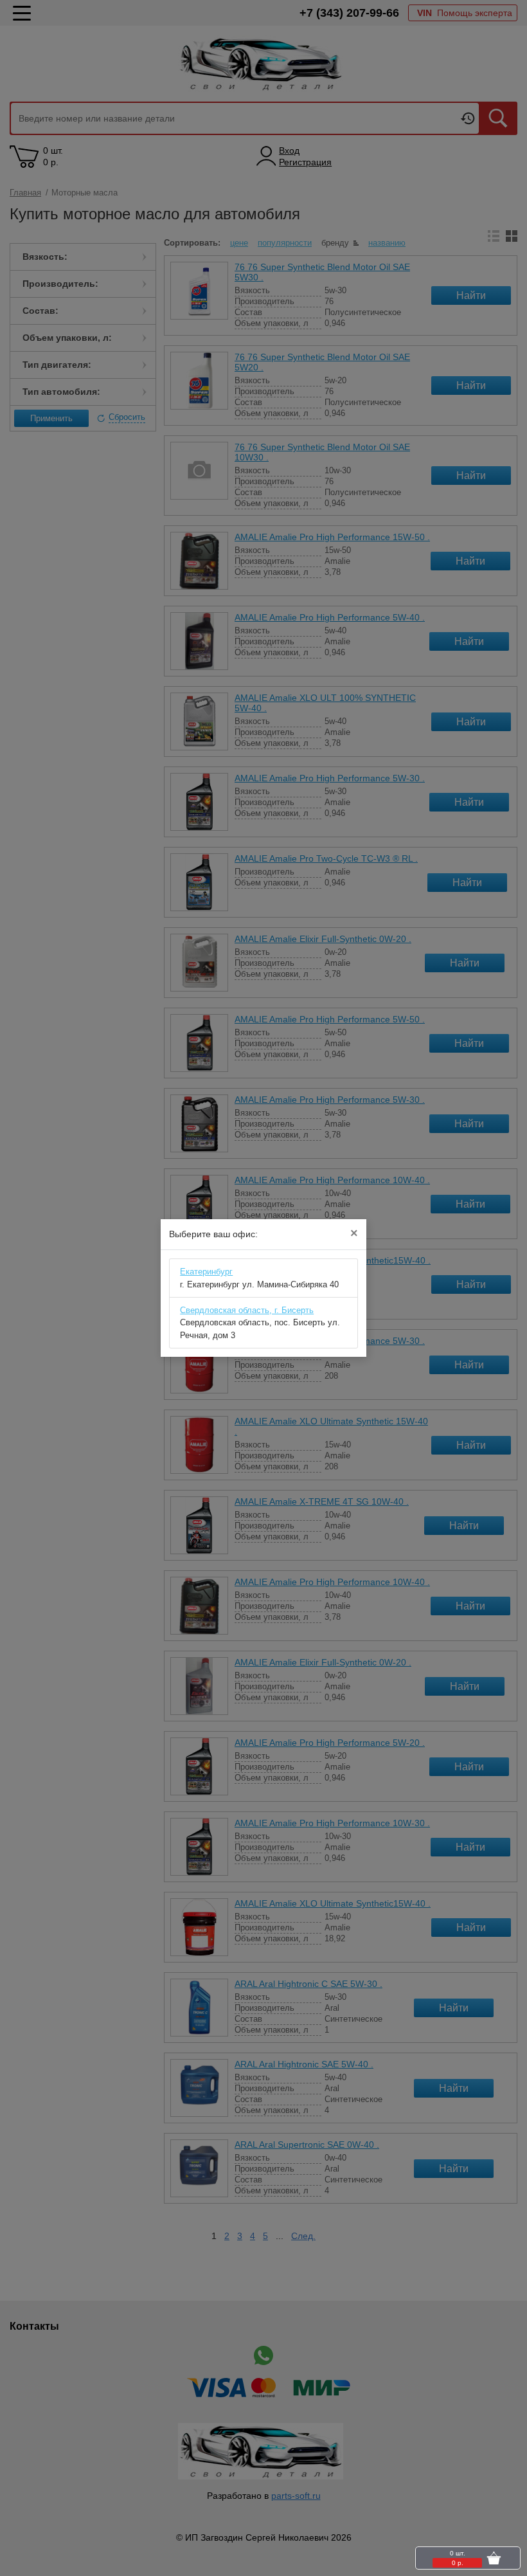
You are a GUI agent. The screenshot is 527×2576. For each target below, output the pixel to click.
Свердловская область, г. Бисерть (247, 1310)
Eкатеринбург (206, 1272)
